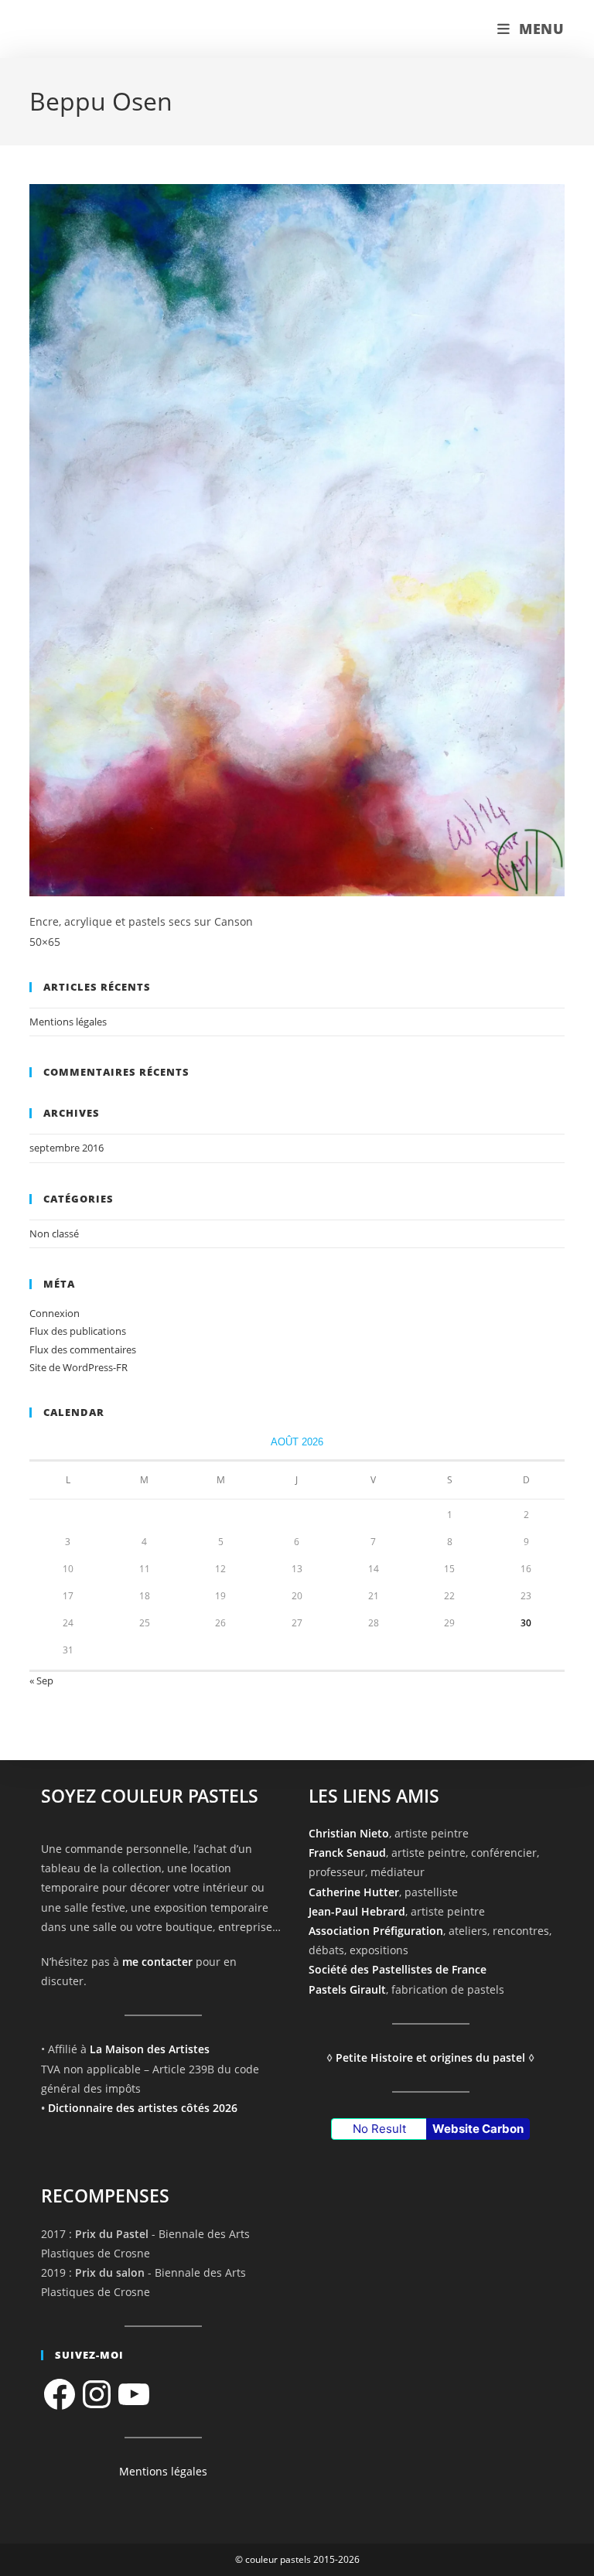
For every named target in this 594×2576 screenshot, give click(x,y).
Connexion (55, 1313)
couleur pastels (94, 29)
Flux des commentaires (83, 1349)
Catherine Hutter (354, 1892)
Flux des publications (78, 1331)
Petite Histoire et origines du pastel (430, 2057)
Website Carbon (478, 2129)
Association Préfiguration (376, 1931)
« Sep (41, 1680)
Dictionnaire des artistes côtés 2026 (143, 2108)
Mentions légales (68, 1022)
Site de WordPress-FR (79, 1367)
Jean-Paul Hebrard (357, 1911)
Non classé (54, 1233)
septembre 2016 (67, 1148)
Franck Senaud (347, 1853)
